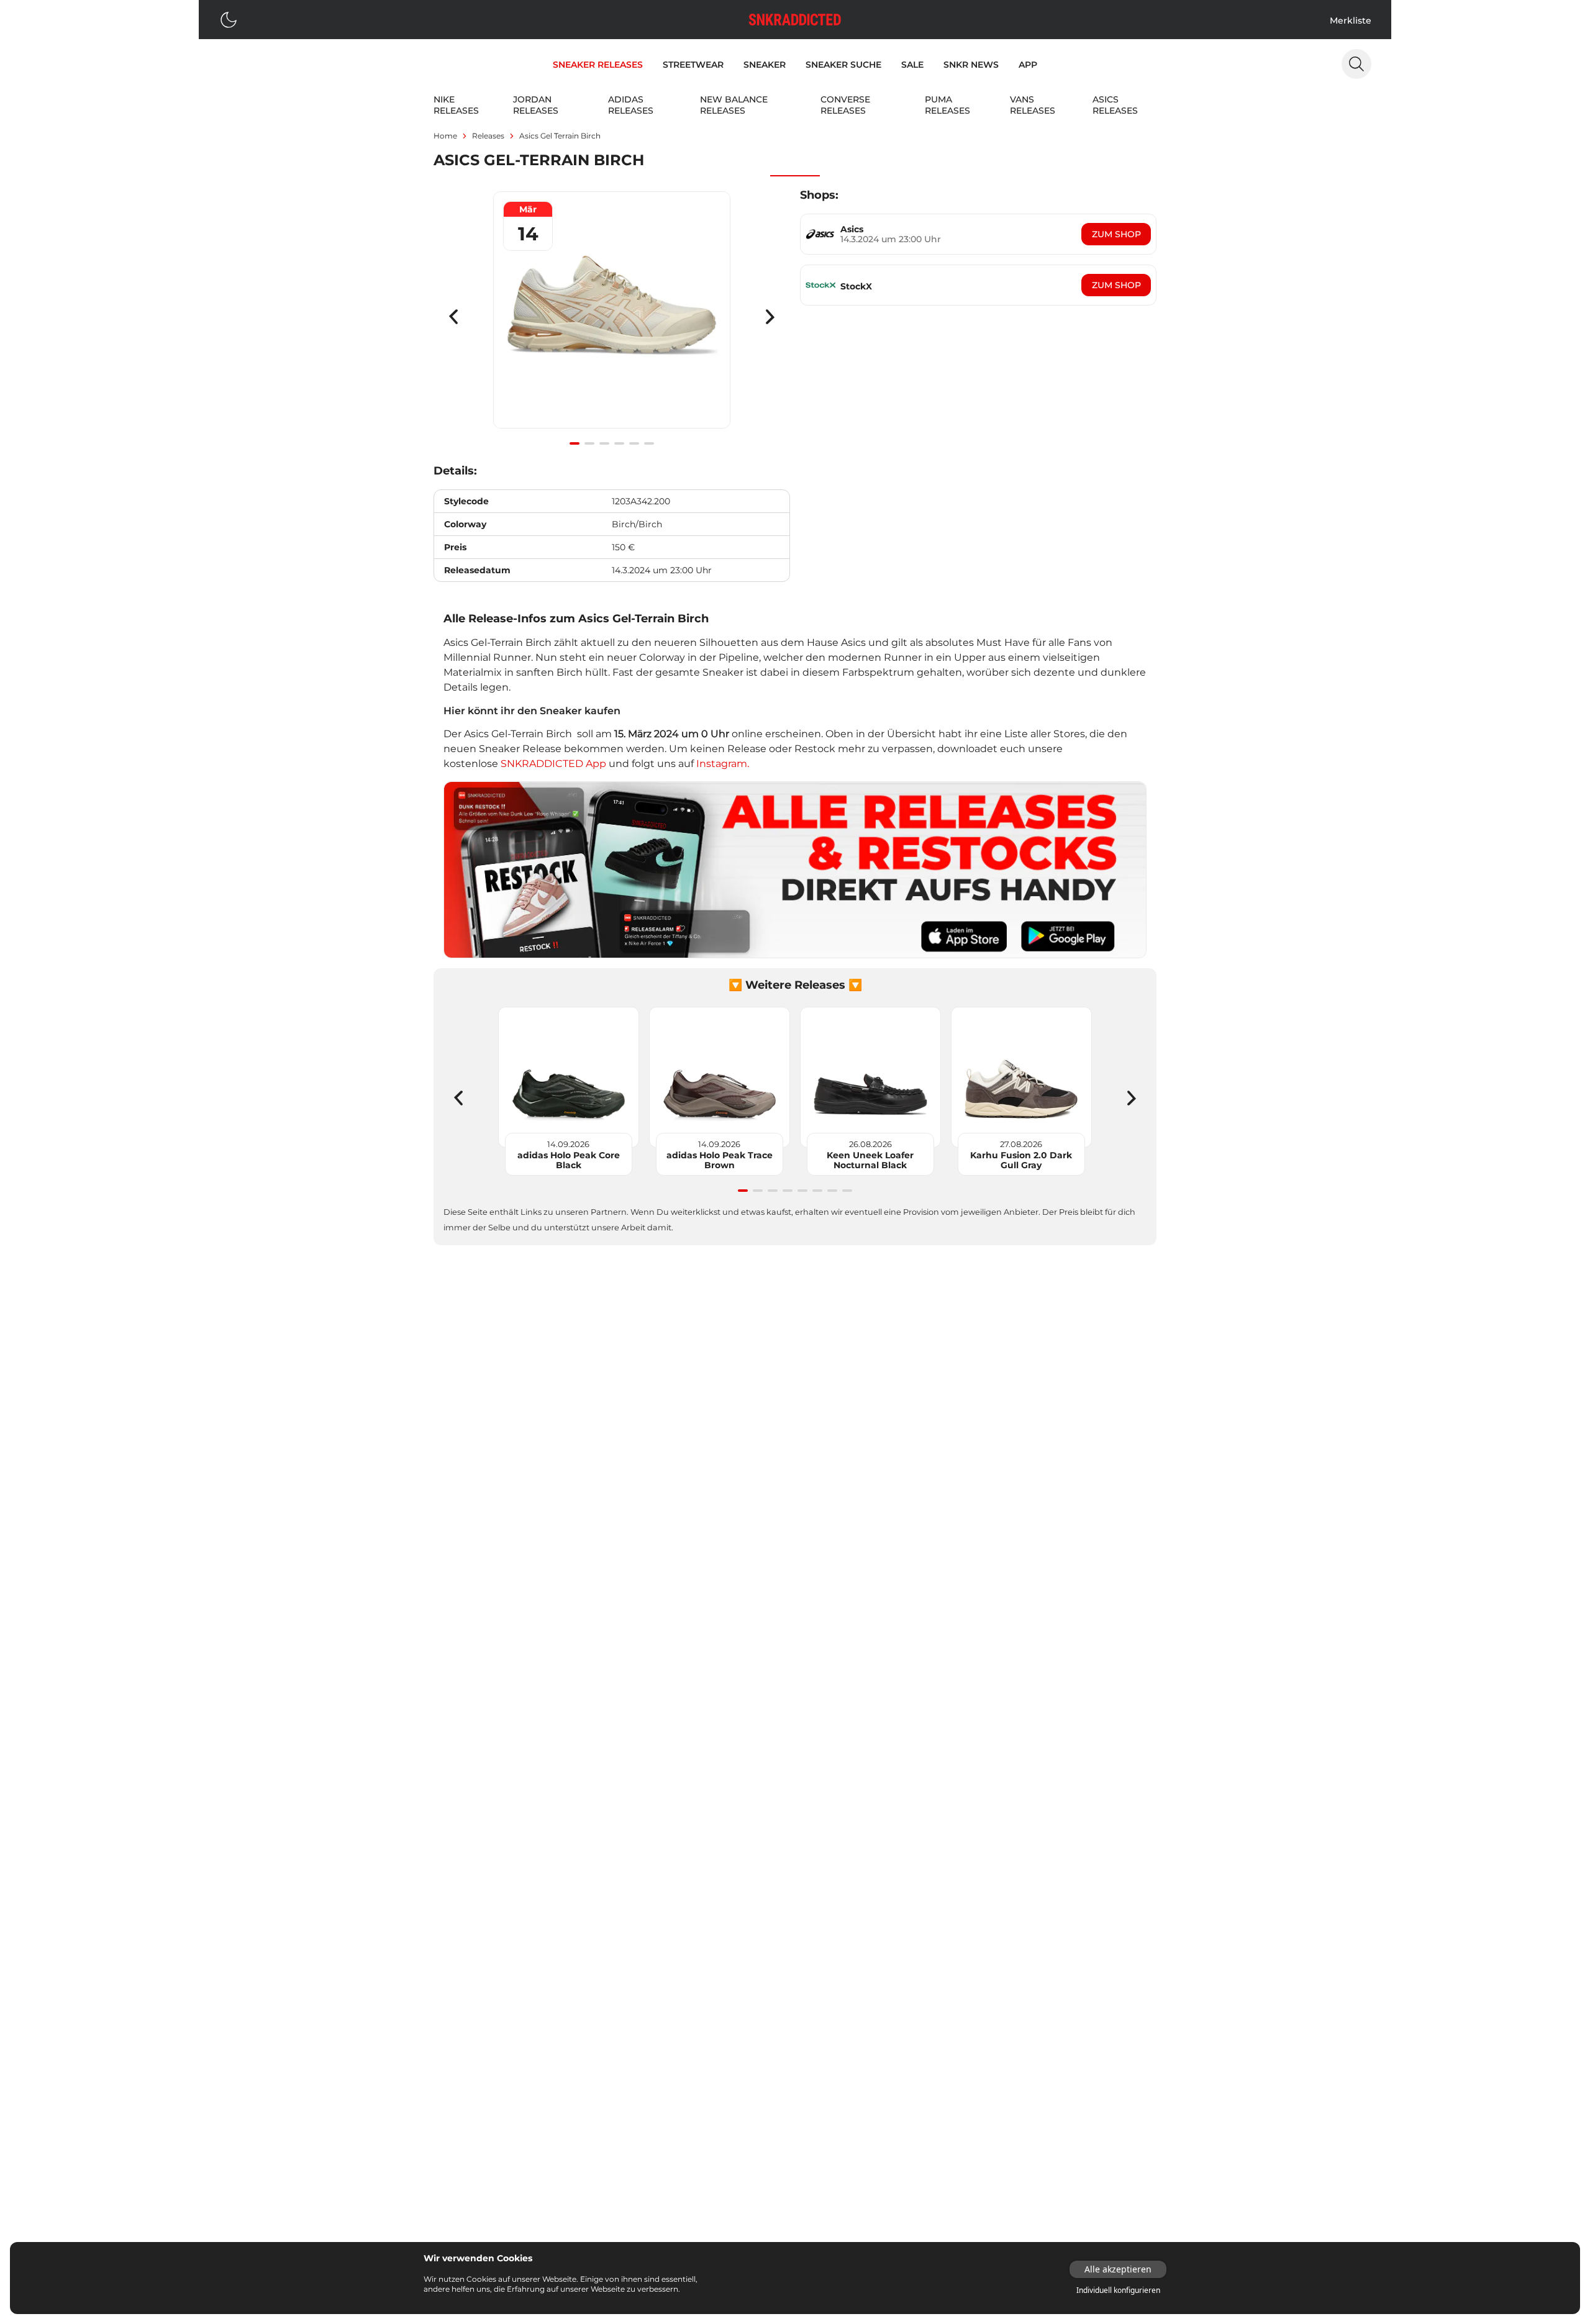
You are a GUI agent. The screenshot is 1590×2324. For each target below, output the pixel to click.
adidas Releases (631, 105)
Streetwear (693, 65)
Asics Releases (1115, 105)
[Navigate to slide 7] (832, 1191)
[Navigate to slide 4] (619, 443)
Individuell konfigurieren (1118, 2290)
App (1028, 65)
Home (445, 136)
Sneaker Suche (843, 65)
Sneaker (765, 65)
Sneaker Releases (598, 65)
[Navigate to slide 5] (634, 443)
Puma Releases (947, 105)
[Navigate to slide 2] (589, 443)
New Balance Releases (734, 105)
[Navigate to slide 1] (575, 443)
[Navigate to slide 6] (649, 443)
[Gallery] (612, 317)
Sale (912, 65)
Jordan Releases (536, 105)
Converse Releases (845, 105)
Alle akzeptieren (1118, 2269)
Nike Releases (456, 105)
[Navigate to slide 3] (604, 443)
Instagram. (723, 764)
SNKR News (971, 65)
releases (488, 136)
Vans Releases (1033, 105)
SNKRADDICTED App (552, 764)
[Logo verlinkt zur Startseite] (795, 20)
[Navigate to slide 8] (847, 1191)
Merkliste (1351, 20)
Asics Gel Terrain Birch (560, 136)
